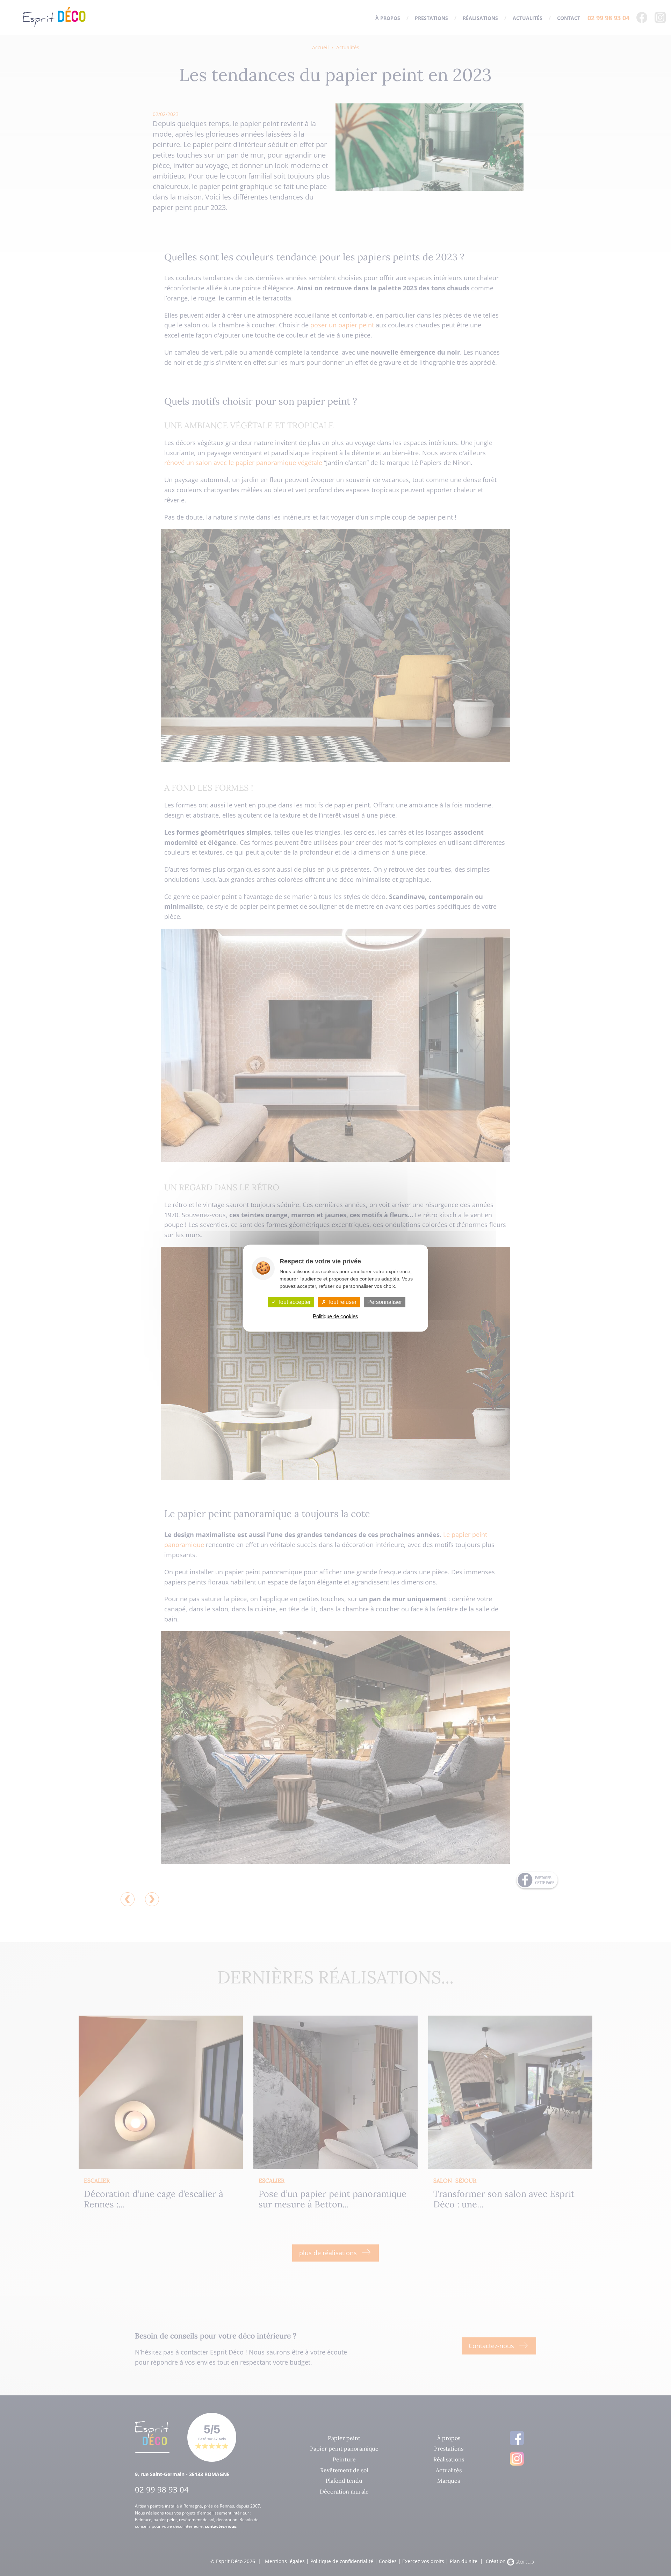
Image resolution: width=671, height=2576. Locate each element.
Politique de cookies (335, 1316)
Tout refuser (341, 1302)
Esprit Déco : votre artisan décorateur (54, 17)
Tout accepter (293, 1302)
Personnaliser (385, 1302)
